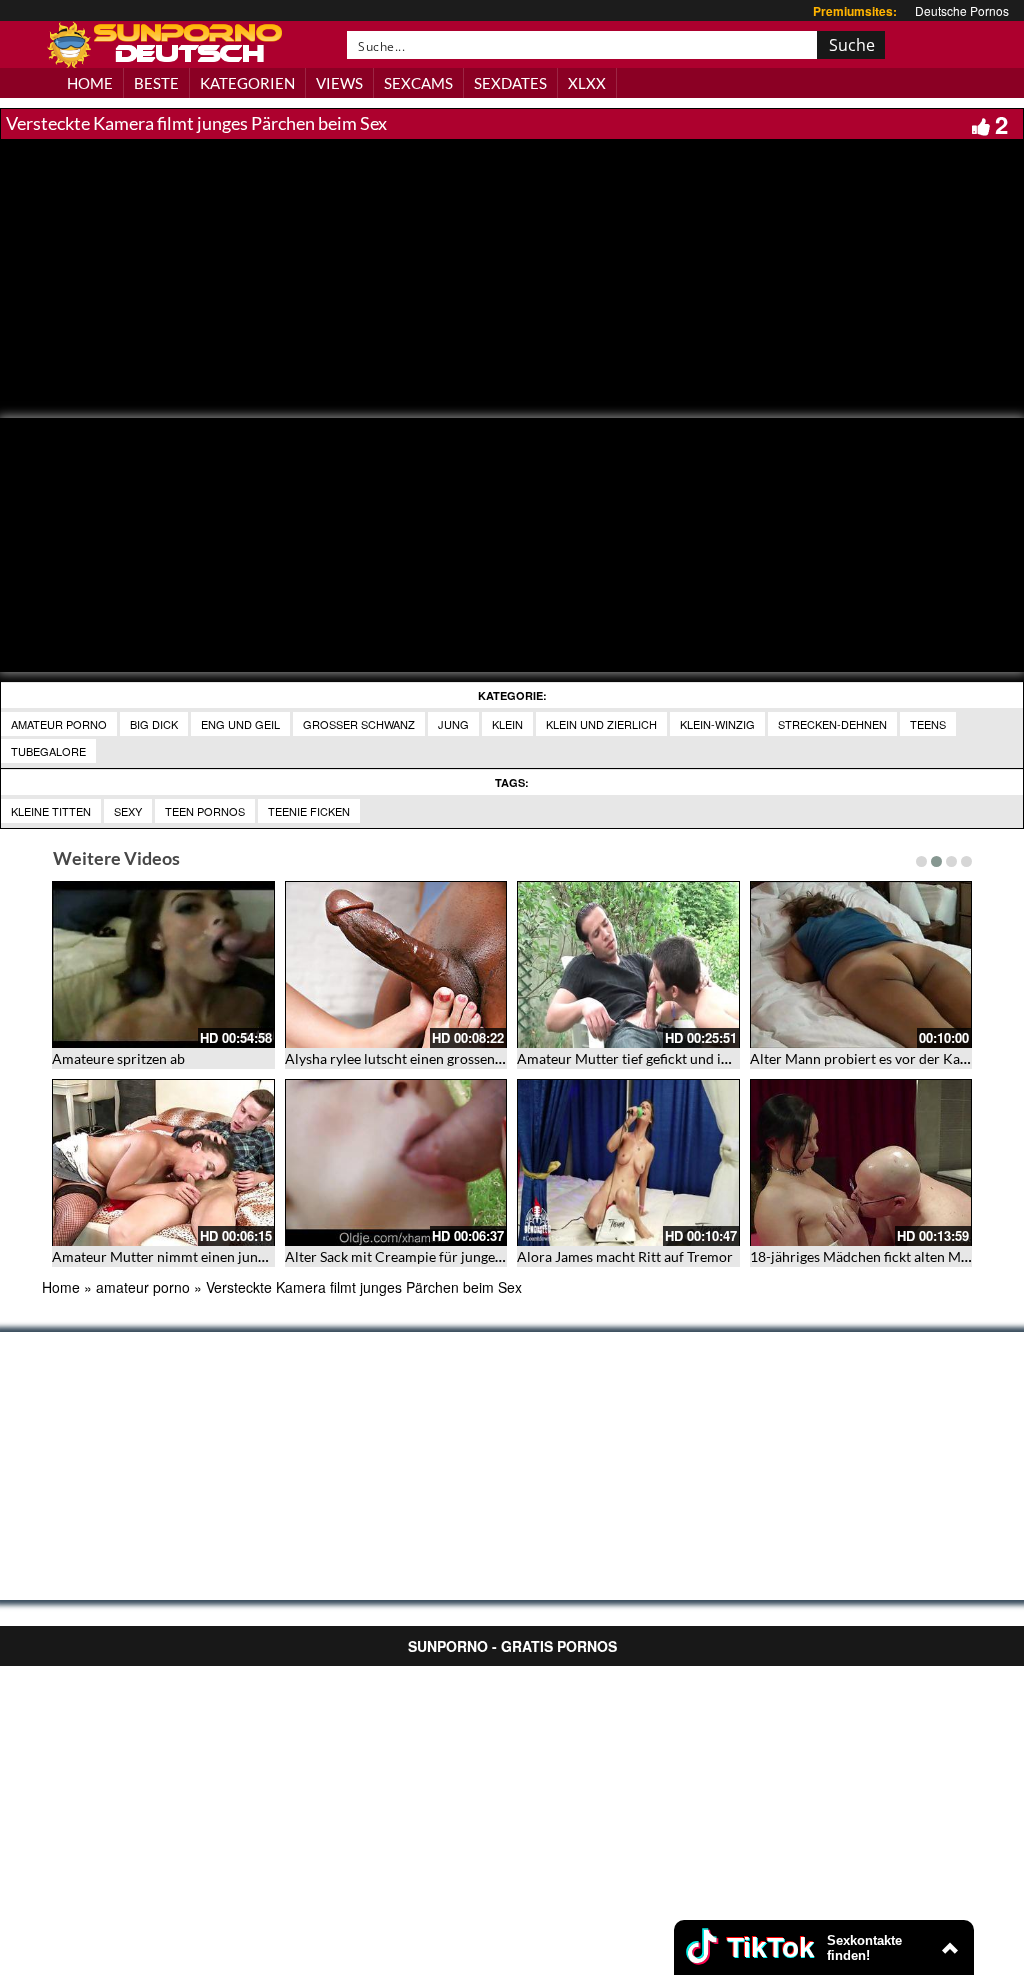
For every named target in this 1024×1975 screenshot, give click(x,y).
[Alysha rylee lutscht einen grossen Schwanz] (396, 964)
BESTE (156, 83)
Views (339, 83)
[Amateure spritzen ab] (163, 964)
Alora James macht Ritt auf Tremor (625, 1256)
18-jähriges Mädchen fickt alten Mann (867, 1256)
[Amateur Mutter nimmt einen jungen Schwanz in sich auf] (163, 1162)
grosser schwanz (359, 724)
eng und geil (240, 724)
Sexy (128, 811)
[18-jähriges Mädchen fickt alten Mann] (861, 1162)
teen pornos (205, 811)
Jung (453, 724)
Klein (507, 724)
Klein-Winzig (717, 724)
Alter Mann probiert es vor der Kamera (871, 1058)
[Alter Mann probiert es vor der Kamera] (861, 964)
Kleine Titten (51, 811)
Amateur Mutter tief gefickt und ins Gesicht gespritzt (679, 1058)
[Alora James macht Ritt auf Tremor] (628, 1162)
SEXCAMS (418, 83)
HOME (90, 83)
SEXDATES (510, 83)
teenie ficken (309, 811)
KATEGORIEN (247, 83)
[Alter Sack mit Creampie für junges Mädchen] (396, 1162)
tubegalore (48, 751)
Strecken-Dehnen (832, 724)
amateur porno (59, 724)
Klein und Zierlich (601, 724)
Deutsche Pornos (962, 10)
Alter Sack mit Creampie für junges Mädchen (423, 1256)
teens (928, 724)
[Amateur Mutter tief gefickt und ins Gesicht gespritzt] (628, 964)
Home (61, 1287)
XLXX (587, 83)
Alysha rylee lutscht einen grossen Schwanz (418, 1058)
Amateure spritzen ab (118, 1058)
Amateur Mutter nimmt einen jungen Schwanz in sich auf (227, 1256)
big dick (154, 724)
